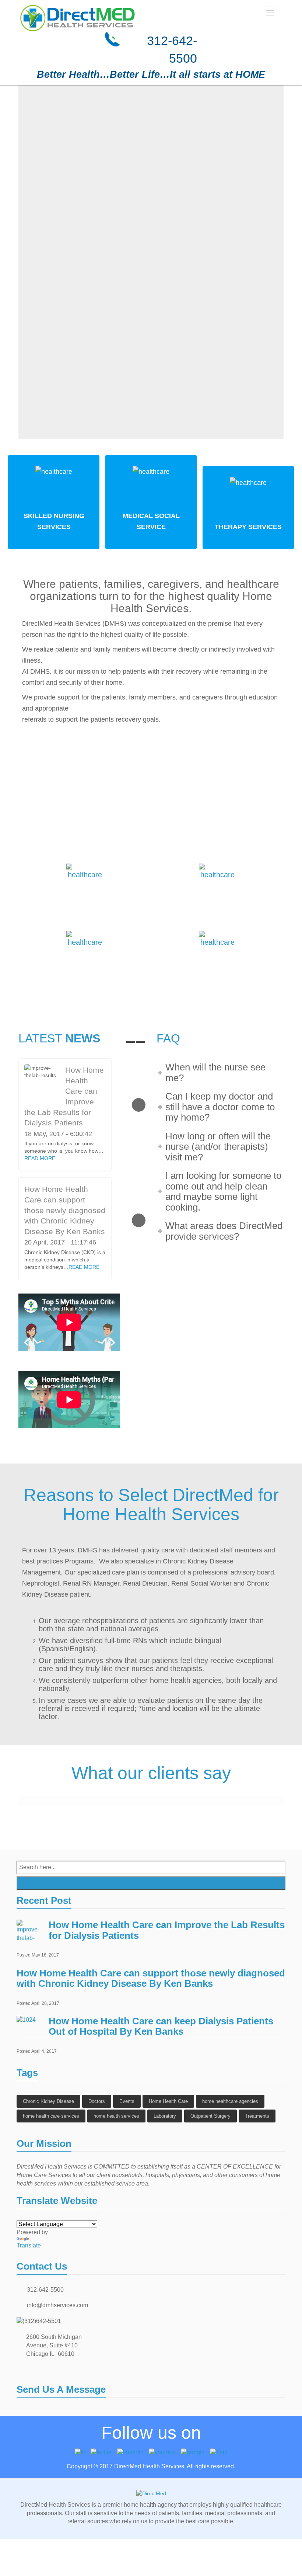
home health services (116, 2116)
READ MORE (40, 1158)
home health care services (51, 2116)
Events (127, 2101)
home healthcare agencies (230, 2101)
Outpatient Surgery (210, 2116)
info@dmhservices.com (57, 2305)
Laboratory (165, 2116)
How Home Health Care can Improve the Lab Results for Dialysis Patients (167, 1930)
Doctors (97, 2101)
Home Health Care (168, 2101)
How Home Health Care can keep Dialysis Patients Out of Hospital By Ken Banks (161, 2026)
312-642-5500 (45, 2290)
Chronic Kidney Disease (48, 2101)
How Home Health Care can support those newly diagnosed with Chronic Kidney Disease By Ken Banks (65, 1210)
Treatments (257, 2116)
